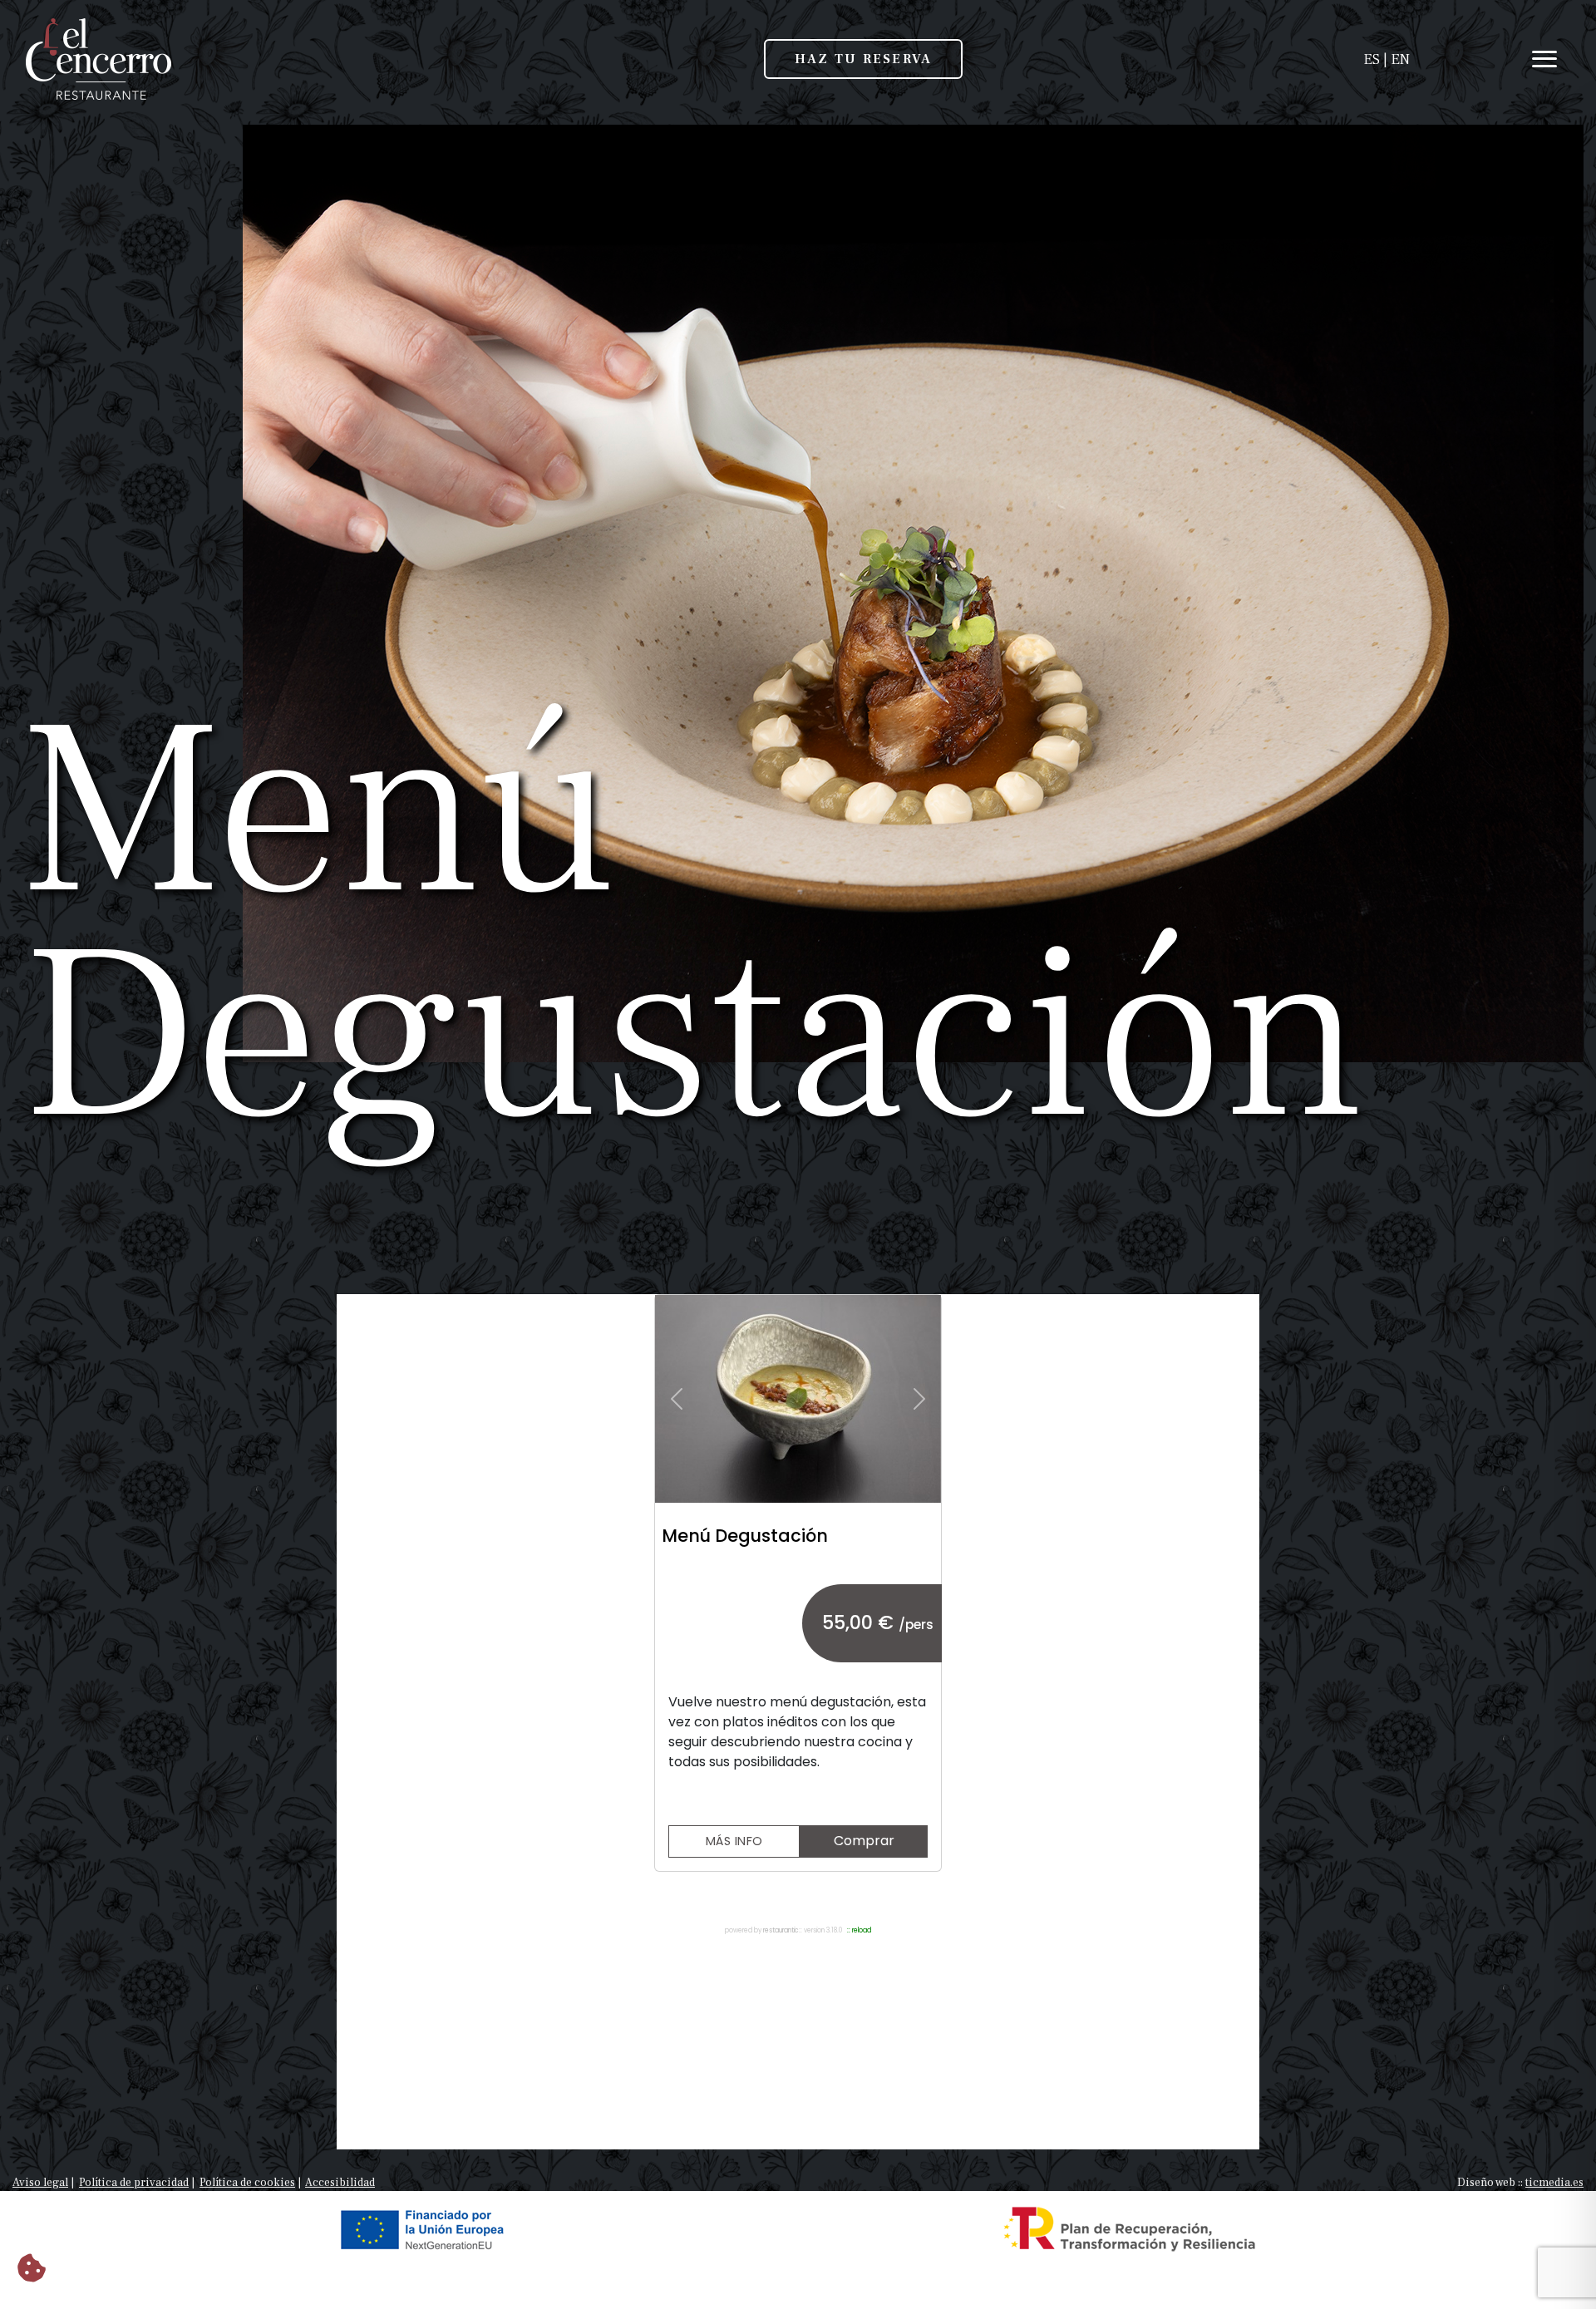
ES (1372, 59)
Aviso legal (40, 2183)
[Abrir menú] (1517, 59)
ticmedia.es (1554, 2183)
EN (1400, 59)
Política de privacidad (134, 2183)
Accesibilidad (340, 2183)
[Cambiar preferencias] (32, 2270)
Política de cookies (247, 2183)
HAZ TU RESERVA (863, 59)
